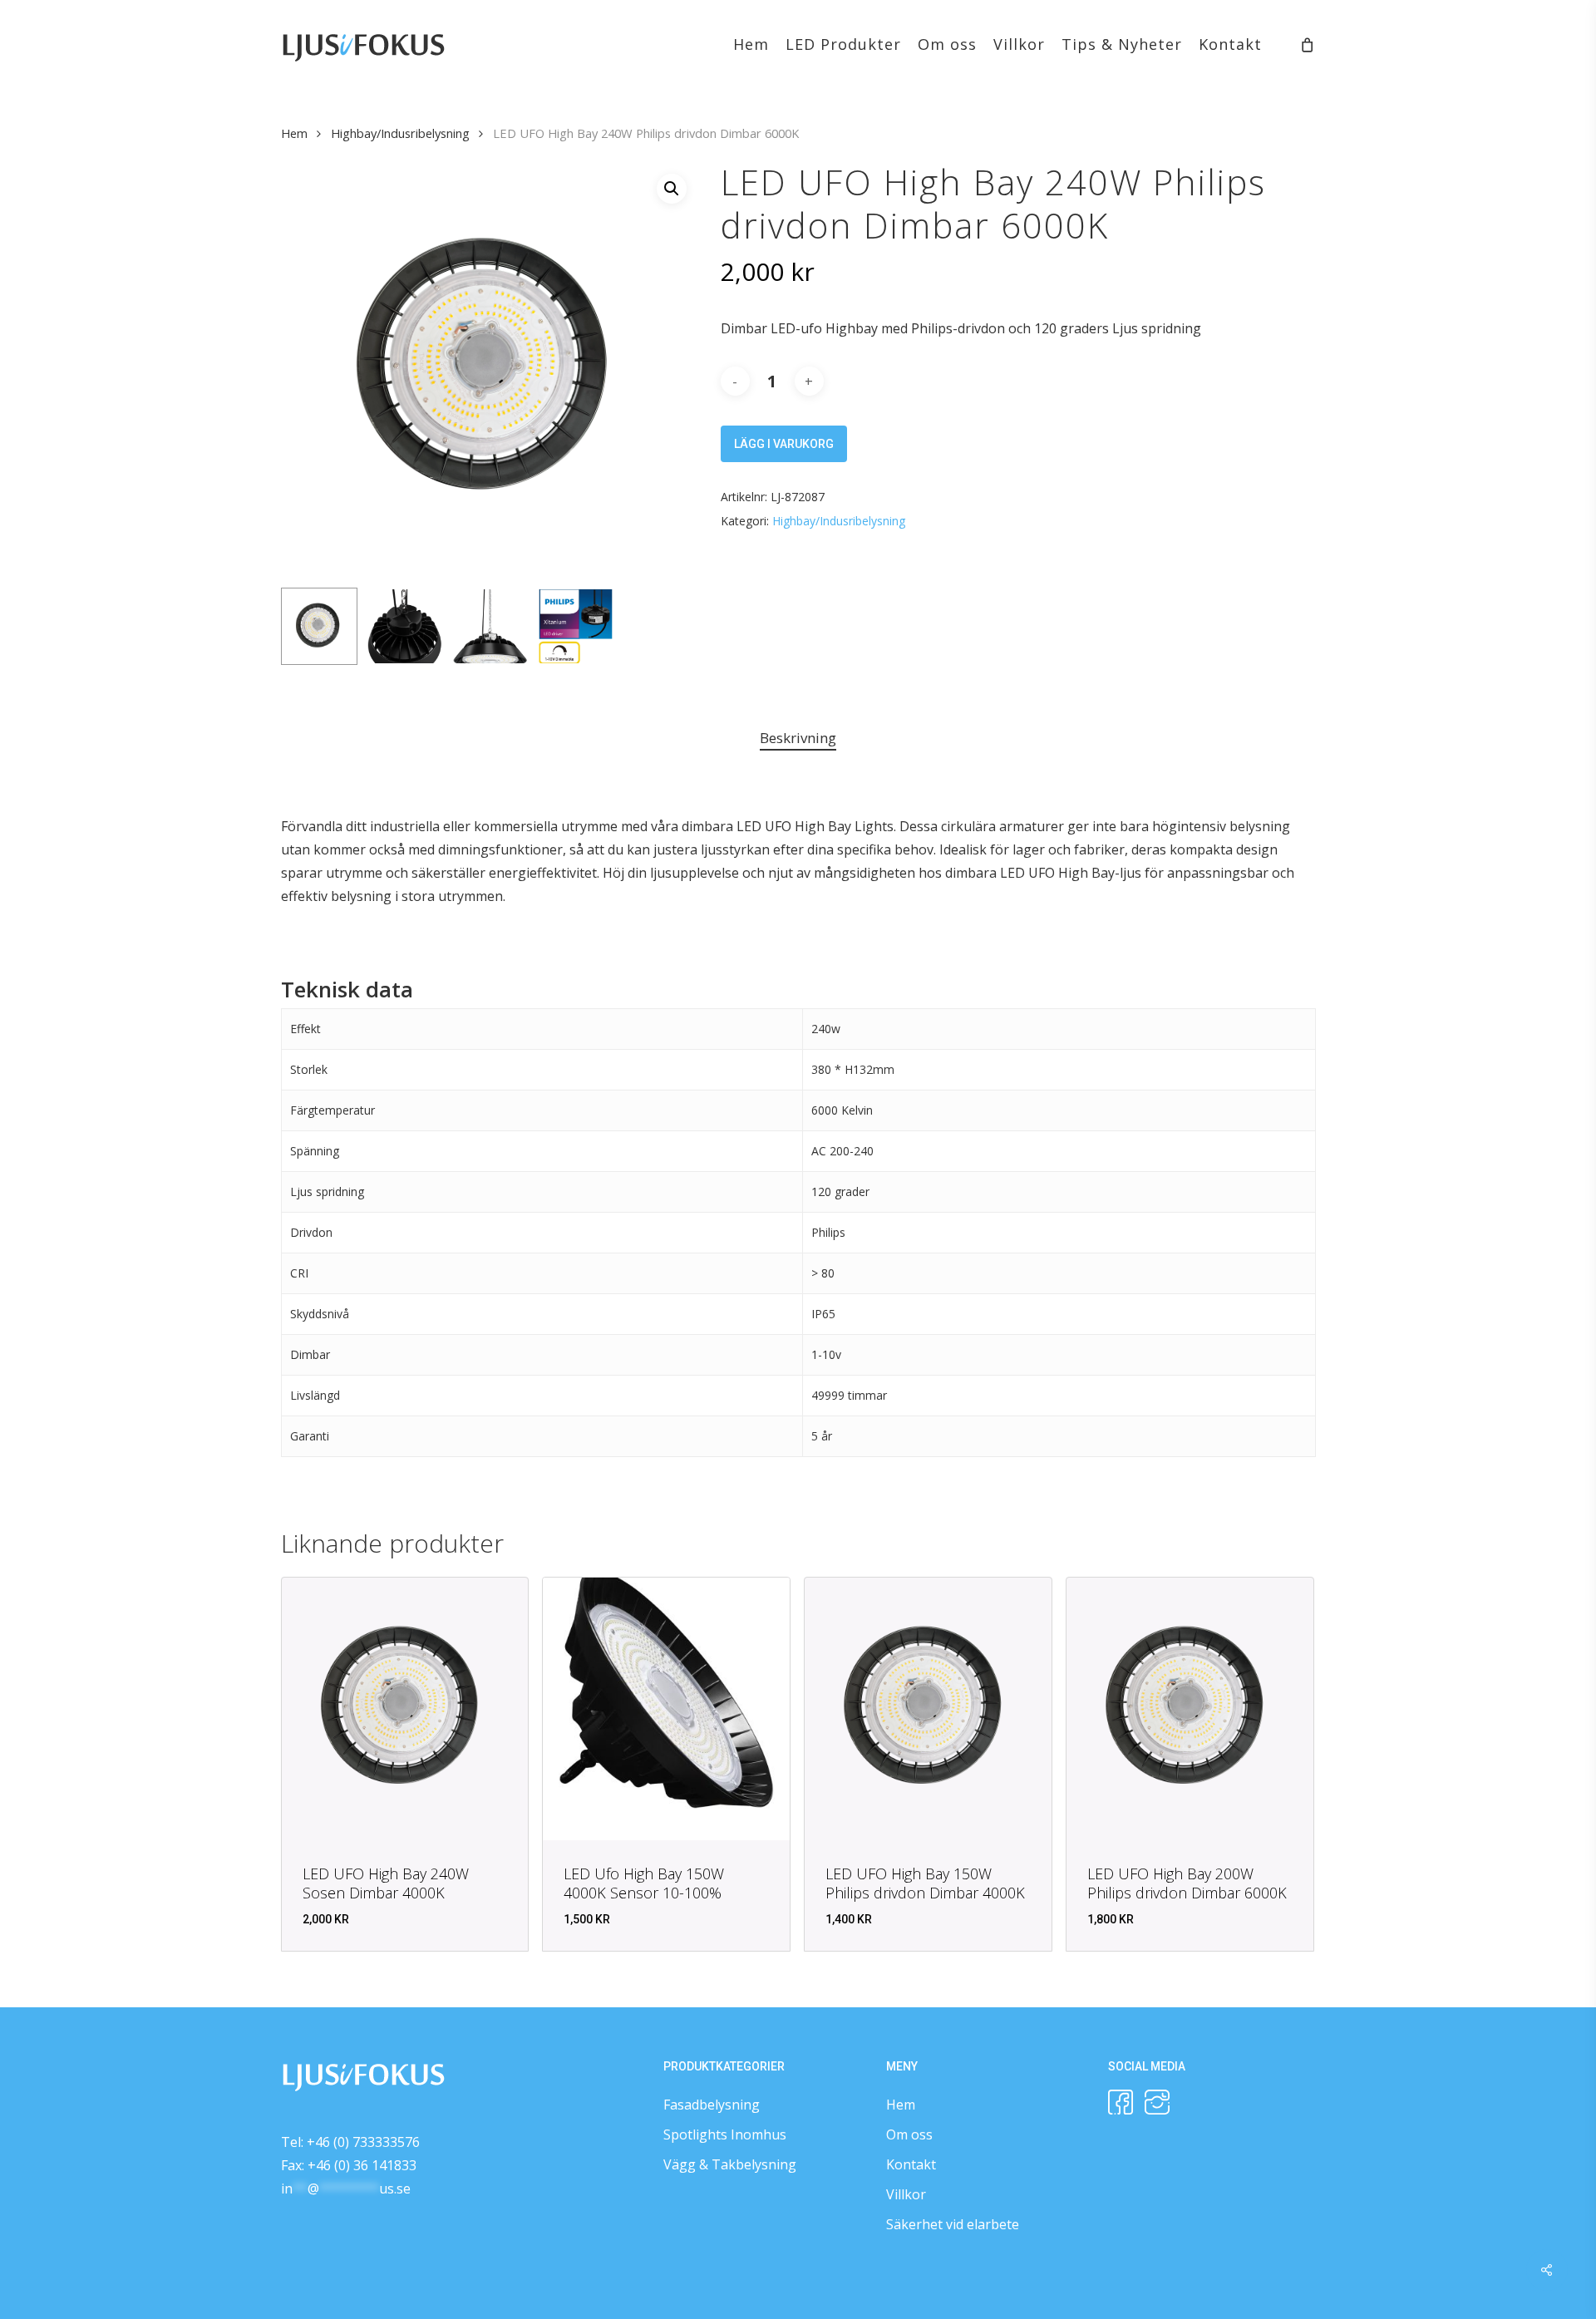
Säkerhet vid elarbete (953, 2224)
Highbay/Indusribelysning (400, 133)
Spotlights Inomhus (725, 2134)
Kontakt (911, 2164)
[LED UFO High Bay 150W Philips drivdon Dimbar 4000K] (928, 1709)
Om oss (909, 2134)
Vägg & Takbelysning (730, 2164)
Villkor (906, 2194)
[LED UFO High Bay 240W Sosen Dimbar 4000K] (405, 1709)
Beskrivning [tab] (798, 738)
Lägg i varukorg (784, 444)
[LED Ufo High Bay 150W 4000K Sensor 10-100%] (666, 1709)
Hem (294, 133)
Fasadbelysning (712, 2105)
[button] (672, 189)
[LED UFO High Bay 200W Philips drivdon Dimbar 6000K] (1190, 1709)
